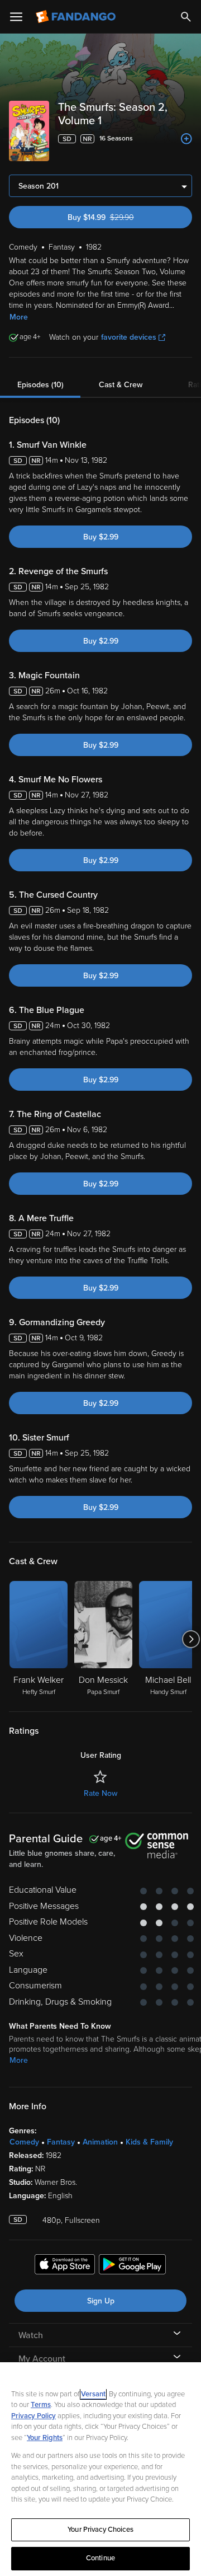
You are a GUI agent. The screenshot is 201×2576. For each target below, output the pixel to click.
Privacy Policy (33, 2416)
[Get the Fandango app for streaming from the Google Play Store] (132, 2266)
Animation (100, 2142)
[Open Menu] (16, 17)
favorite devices (129, 337)
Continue (100, 2558)
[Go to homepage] (77, 17)
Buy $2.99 (101, 537)
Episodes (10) (40, 385)
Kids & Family (149, 2142)
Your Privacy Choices (100, 2530)
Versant (93, 2394)
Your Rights (45, 2438)
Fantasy (61, 2142)
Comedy (24, 2142)
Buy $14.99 (121, 217)
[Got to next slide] (191, 1639)
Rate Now (100, 1793)
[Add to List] (186, 139)
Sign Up (101, 2301)
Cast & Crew (121, 385)
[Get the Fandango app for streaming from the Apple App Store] (65, 2266)
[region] (100, 2469)
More (19, 317)
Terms (41, 2405)
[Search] (186, 17)
